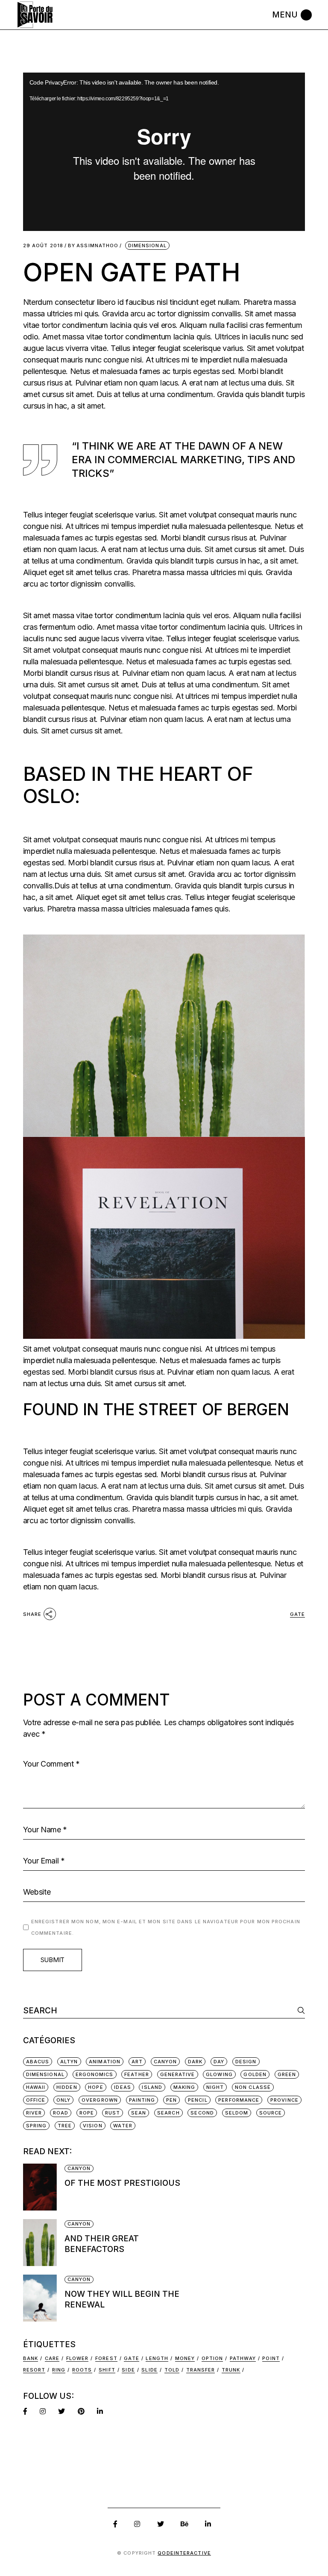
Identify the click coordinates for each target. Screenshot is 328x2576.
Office (36, 2100)
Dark (195, 2062)
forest (106, 2358)
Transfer (201, 2370)
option (212, 2358)
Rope (87, 2113)
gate (297, 1614)
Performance (239, 2100)
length (157, 2358)
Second (202, 2113)
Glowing (219, 2074)
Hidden (67, 2087)
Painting (142, 2100)
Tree (65, 2126)
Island (152, 2087)
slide (149, 2370)
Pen (171, 2100)
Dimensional (147, 245)
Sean (139, 2113)
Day (219, 2062)
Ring (59, 2370)
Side (128, 2370)
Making (184, 2087)
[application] (164, 152)
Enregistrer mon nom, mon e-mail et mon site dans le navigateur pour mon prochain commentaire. (166, 1927)
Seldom (237, 2113)
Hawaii (36, 2087)
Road (61, 2113)
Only (63, 2100)
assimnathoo (93, 246)
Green (287, 2074)
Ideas (123, 2087)
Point (271, 2358)
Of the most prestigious (122, 2183)
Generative (178, 2074)
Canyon (165, 2062)
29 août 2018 (43, 246)
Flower (78, 2358)
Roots (82, 2370)
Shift (107, 2370)
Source (271, 2113)
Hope (95, 2087)
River (34, 2113)
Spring (37, 2126)
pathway (243, 2358)
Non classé (253, 2087)
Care (52, 2358)
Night (215, 2087)
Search (168, 2113)
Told (172, 2370)
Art (137, 2062)
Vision (93, 2126)
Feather (137, 2074)
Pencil (198, 2100)
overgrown (100, 2100)
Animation (105, 2062)
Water (123, 2126)
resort (34, 2370)
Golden (255, 2074)
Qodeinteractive (184, 2553)
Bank (31, 2358)
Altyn (69, 2062)
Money (185, 2358)
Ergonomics (95, 2074)
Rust (113, 2113)
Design (246, 2062)
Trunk (231, 2370)
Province (284, 2100)
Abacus (38, 2062)
